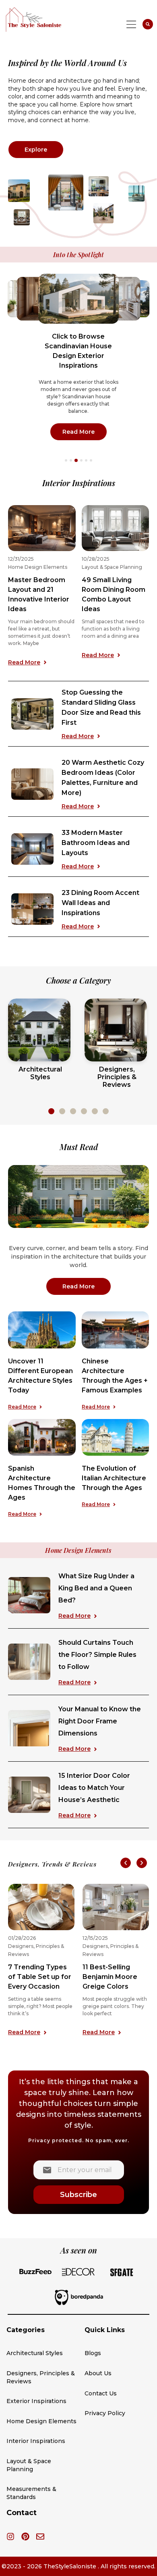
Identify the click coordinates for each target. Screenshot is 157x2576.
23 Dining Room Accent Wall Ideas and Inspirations (100, 903)
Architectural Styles (35, 2353)
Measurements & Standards (31, 2493)
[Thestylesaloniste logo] (49, 19)
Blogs (93, 2353)
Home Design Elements (38, 567)
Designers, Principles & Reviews (41, 2377)
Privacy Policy (105, 2413)
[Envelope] (40, 2536)
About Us (98, 2373)
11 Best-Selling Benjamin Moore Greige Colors (110, 1977)
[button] (66, 460)
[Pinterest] (25, 2536)
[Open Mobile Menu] (131, 24)
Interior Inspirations (36, 2441)
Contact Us (101, 2393)
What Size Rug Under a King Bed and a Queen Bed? (96, 1588)
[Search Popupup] (148, 24)
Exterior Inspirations (36, 2401)
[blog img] (42, 1330)
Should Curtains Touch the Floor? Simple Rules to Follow (97, 1655)
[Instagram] (10, 2536)
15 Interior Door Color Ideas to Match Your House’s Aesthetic (94, 1788)
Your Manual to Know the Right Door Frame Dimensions (100, 1721)
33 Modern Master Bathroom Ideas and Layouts (96, 843)
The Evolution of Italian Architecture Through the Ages (114, 1478)
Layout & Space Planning (112, 567)
